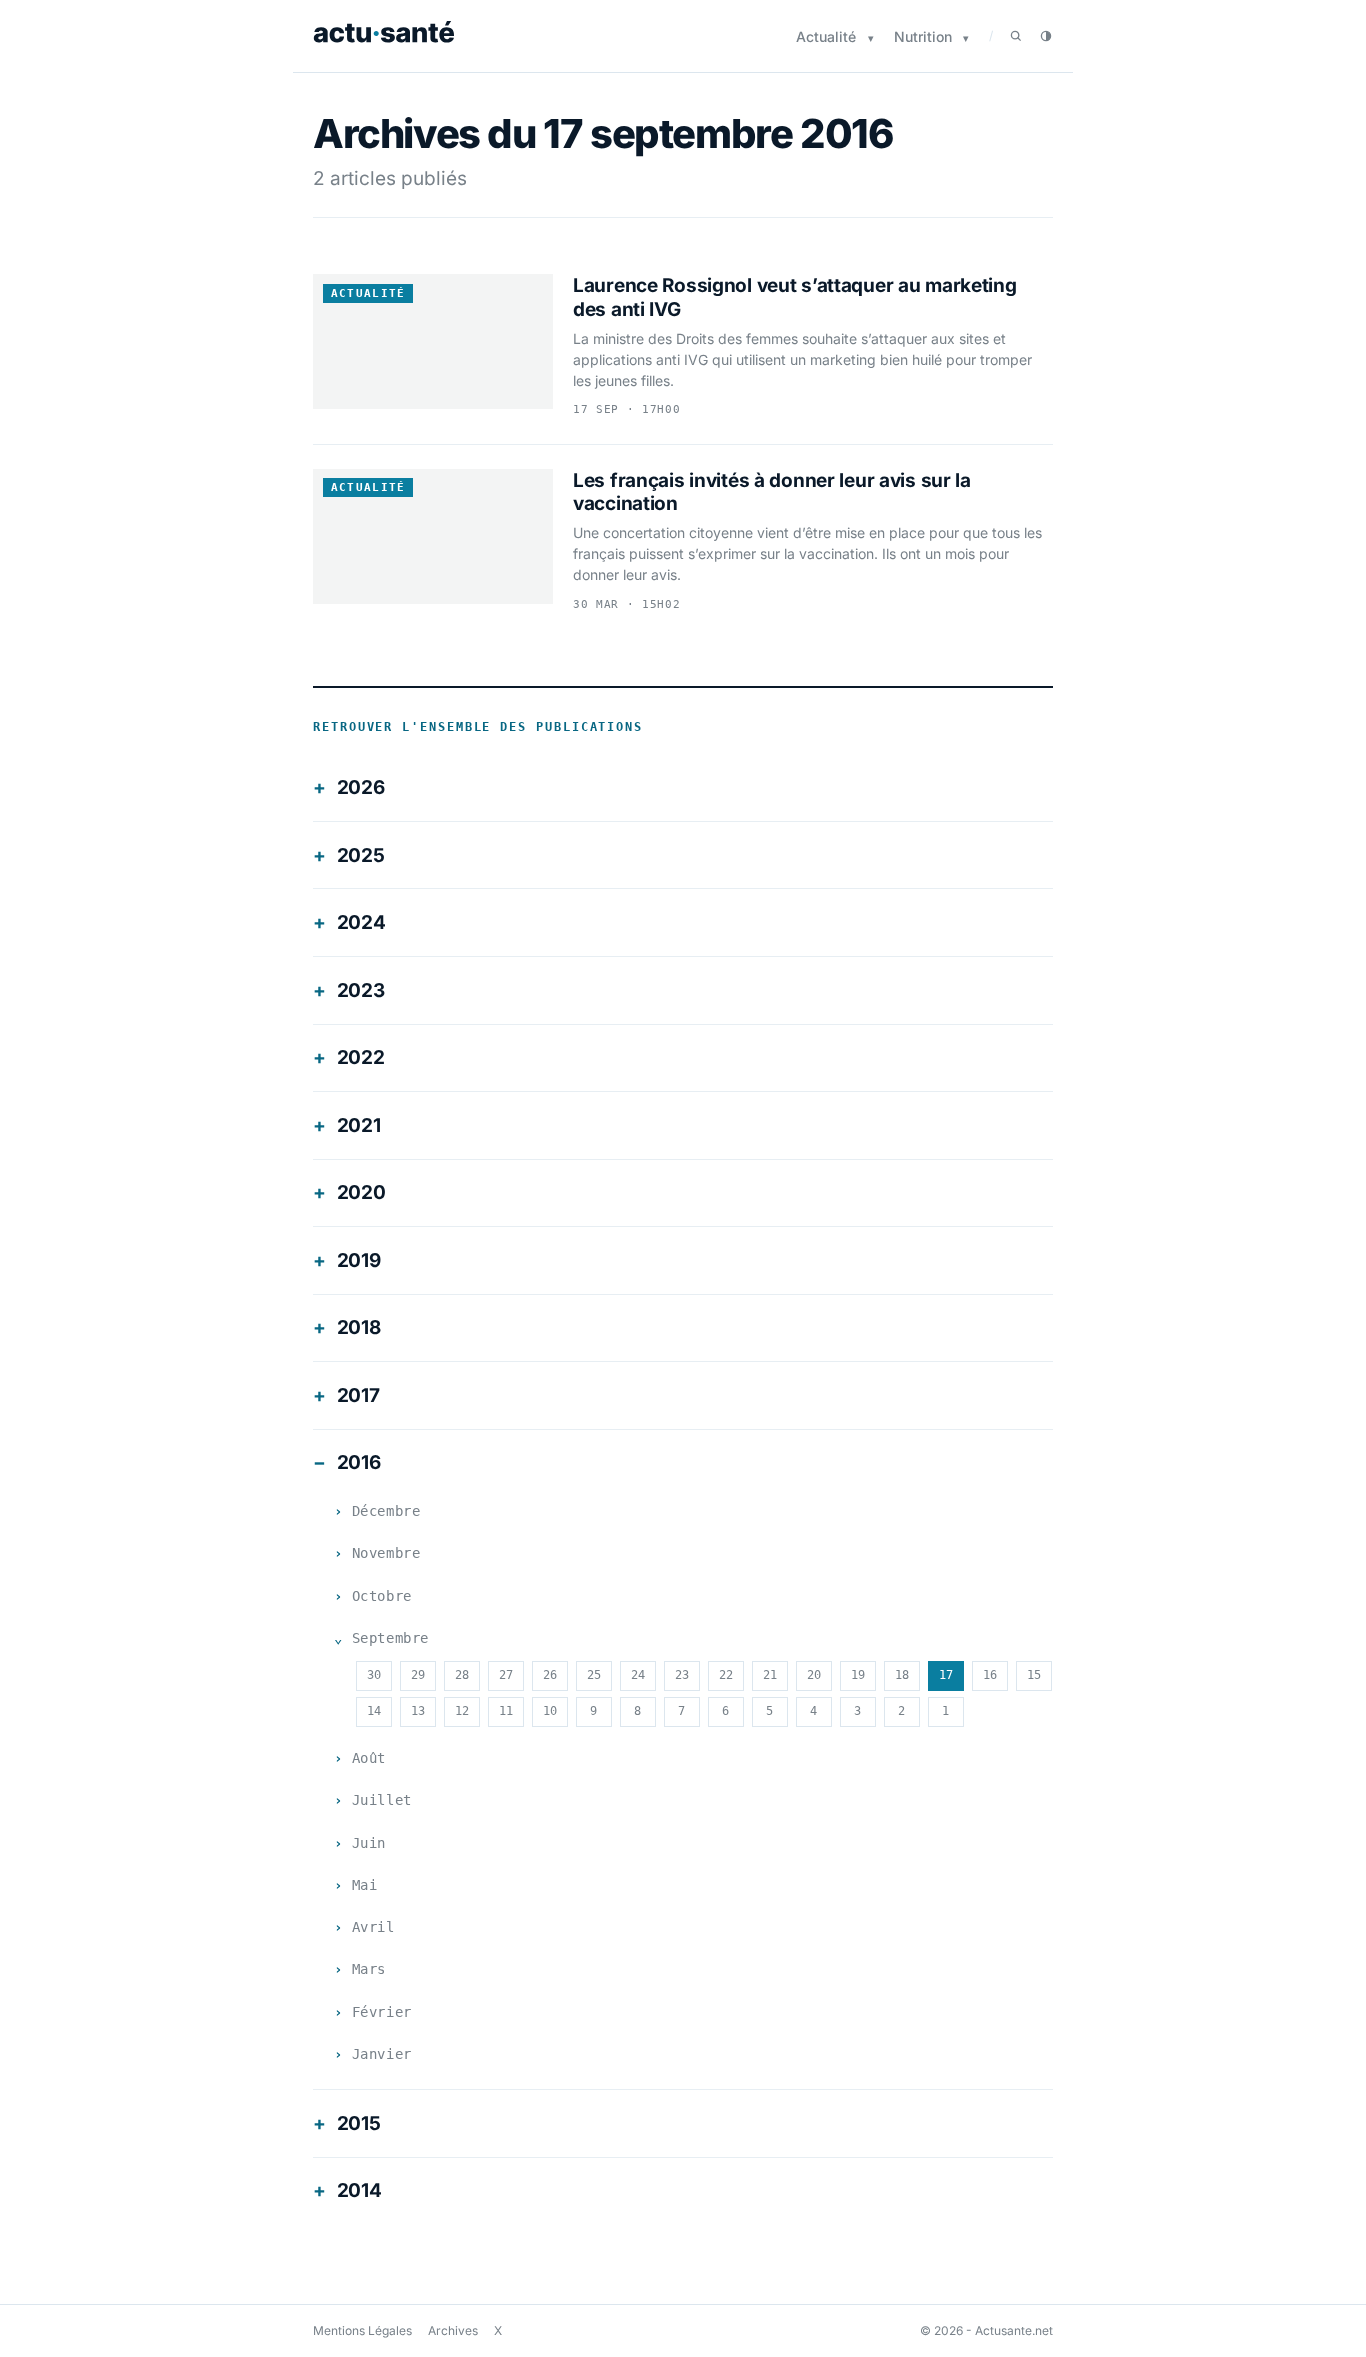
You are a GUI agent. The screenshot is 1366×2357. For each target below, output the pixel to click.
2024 (361, 922)
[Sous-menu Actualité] (871, 38)
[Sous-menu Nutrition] (966, 38)
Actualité (826, 36)
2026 (361, 787)
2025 (361, 855)
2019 (359, 1260)
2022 (361, 1057)
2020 (361, 1192)
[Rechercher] (1016, 36)
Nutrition (923, 36)
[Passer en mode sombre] (1046, 36)
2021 (359, 1125)
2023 (361, 990)
